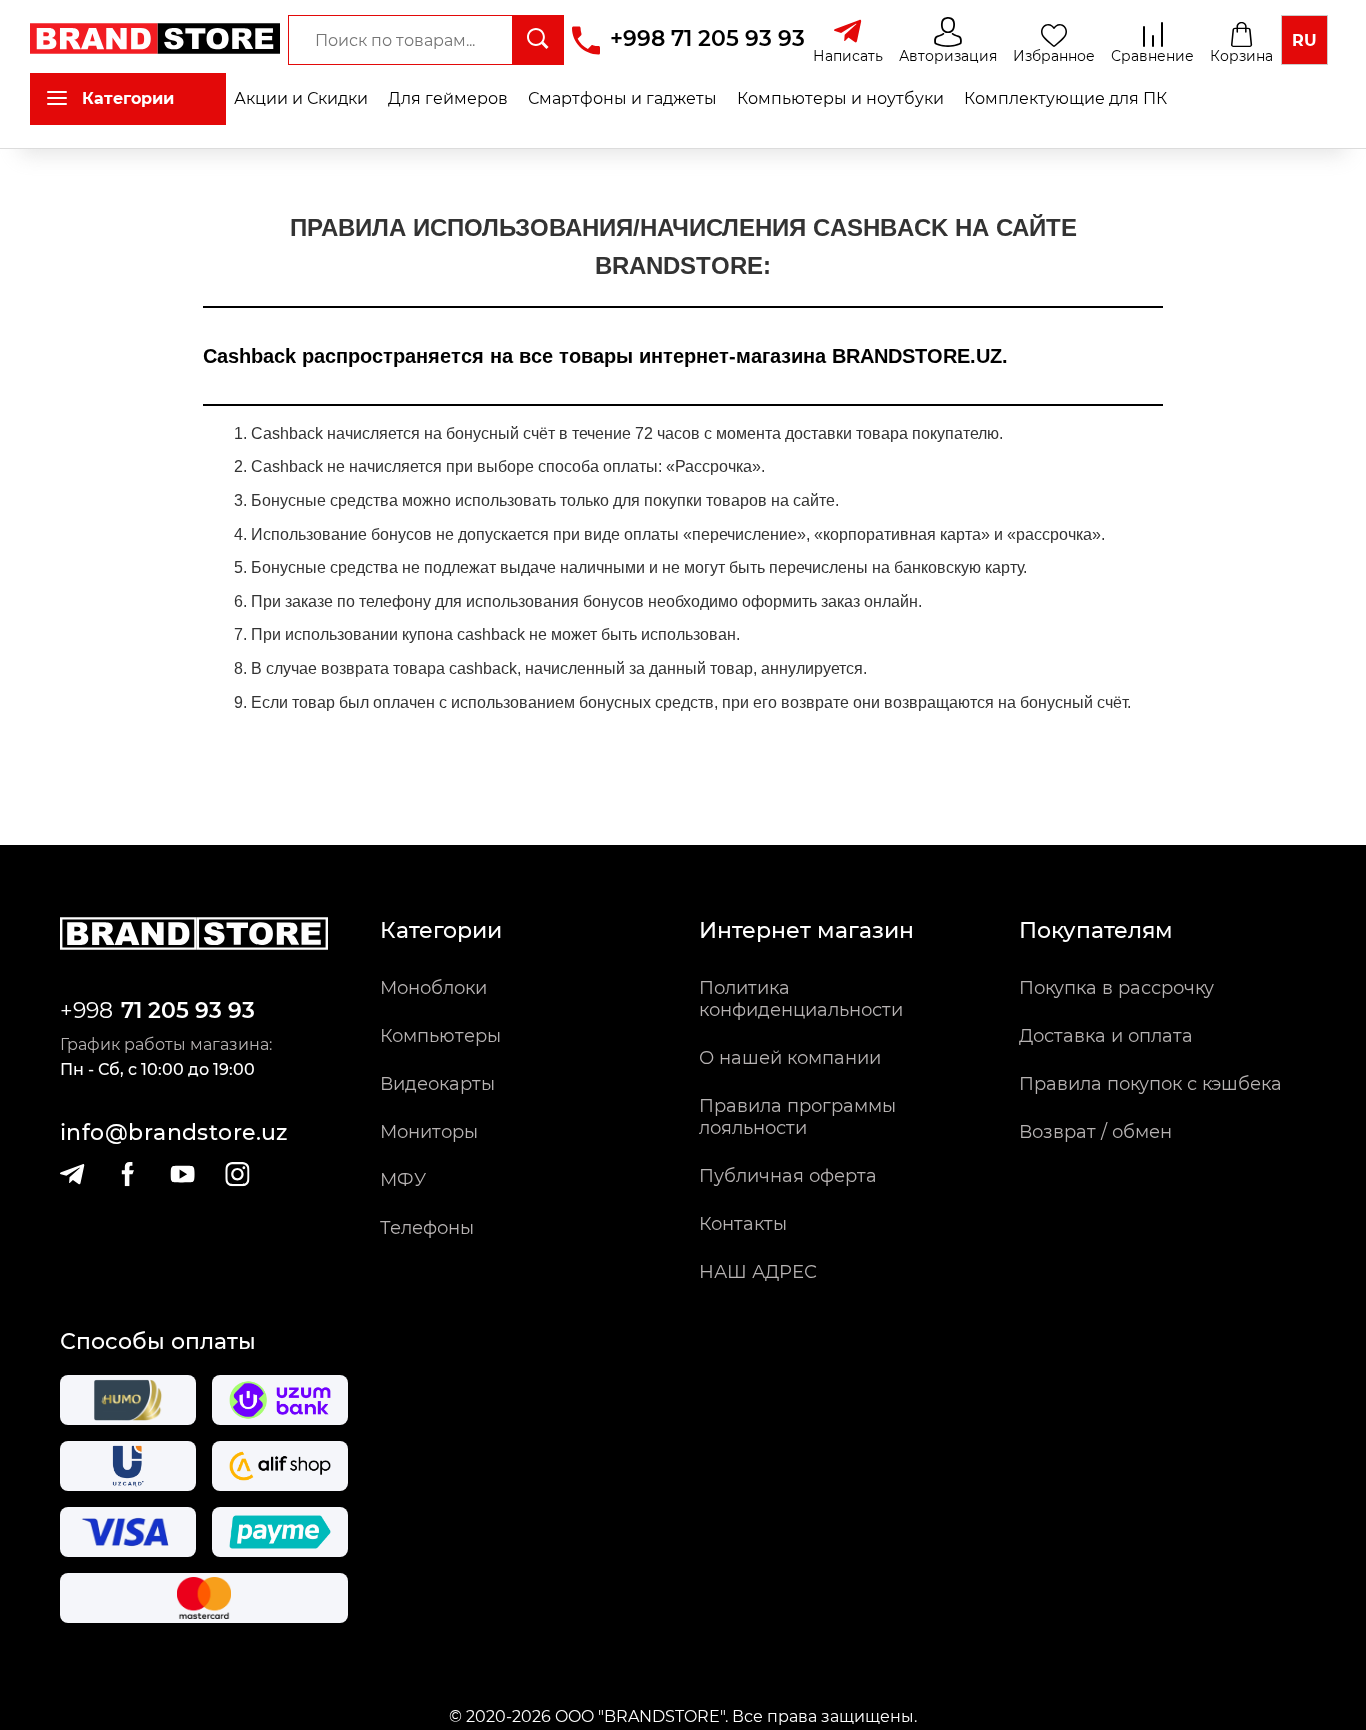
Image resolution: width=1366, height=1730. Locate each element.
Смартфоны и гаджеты (622, 98)
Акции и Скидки (301, 98)
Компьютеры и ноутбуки (840, 98)
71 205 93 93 (188, 1010)
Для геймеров (448, 98)
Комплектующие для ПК (1065, 98)
